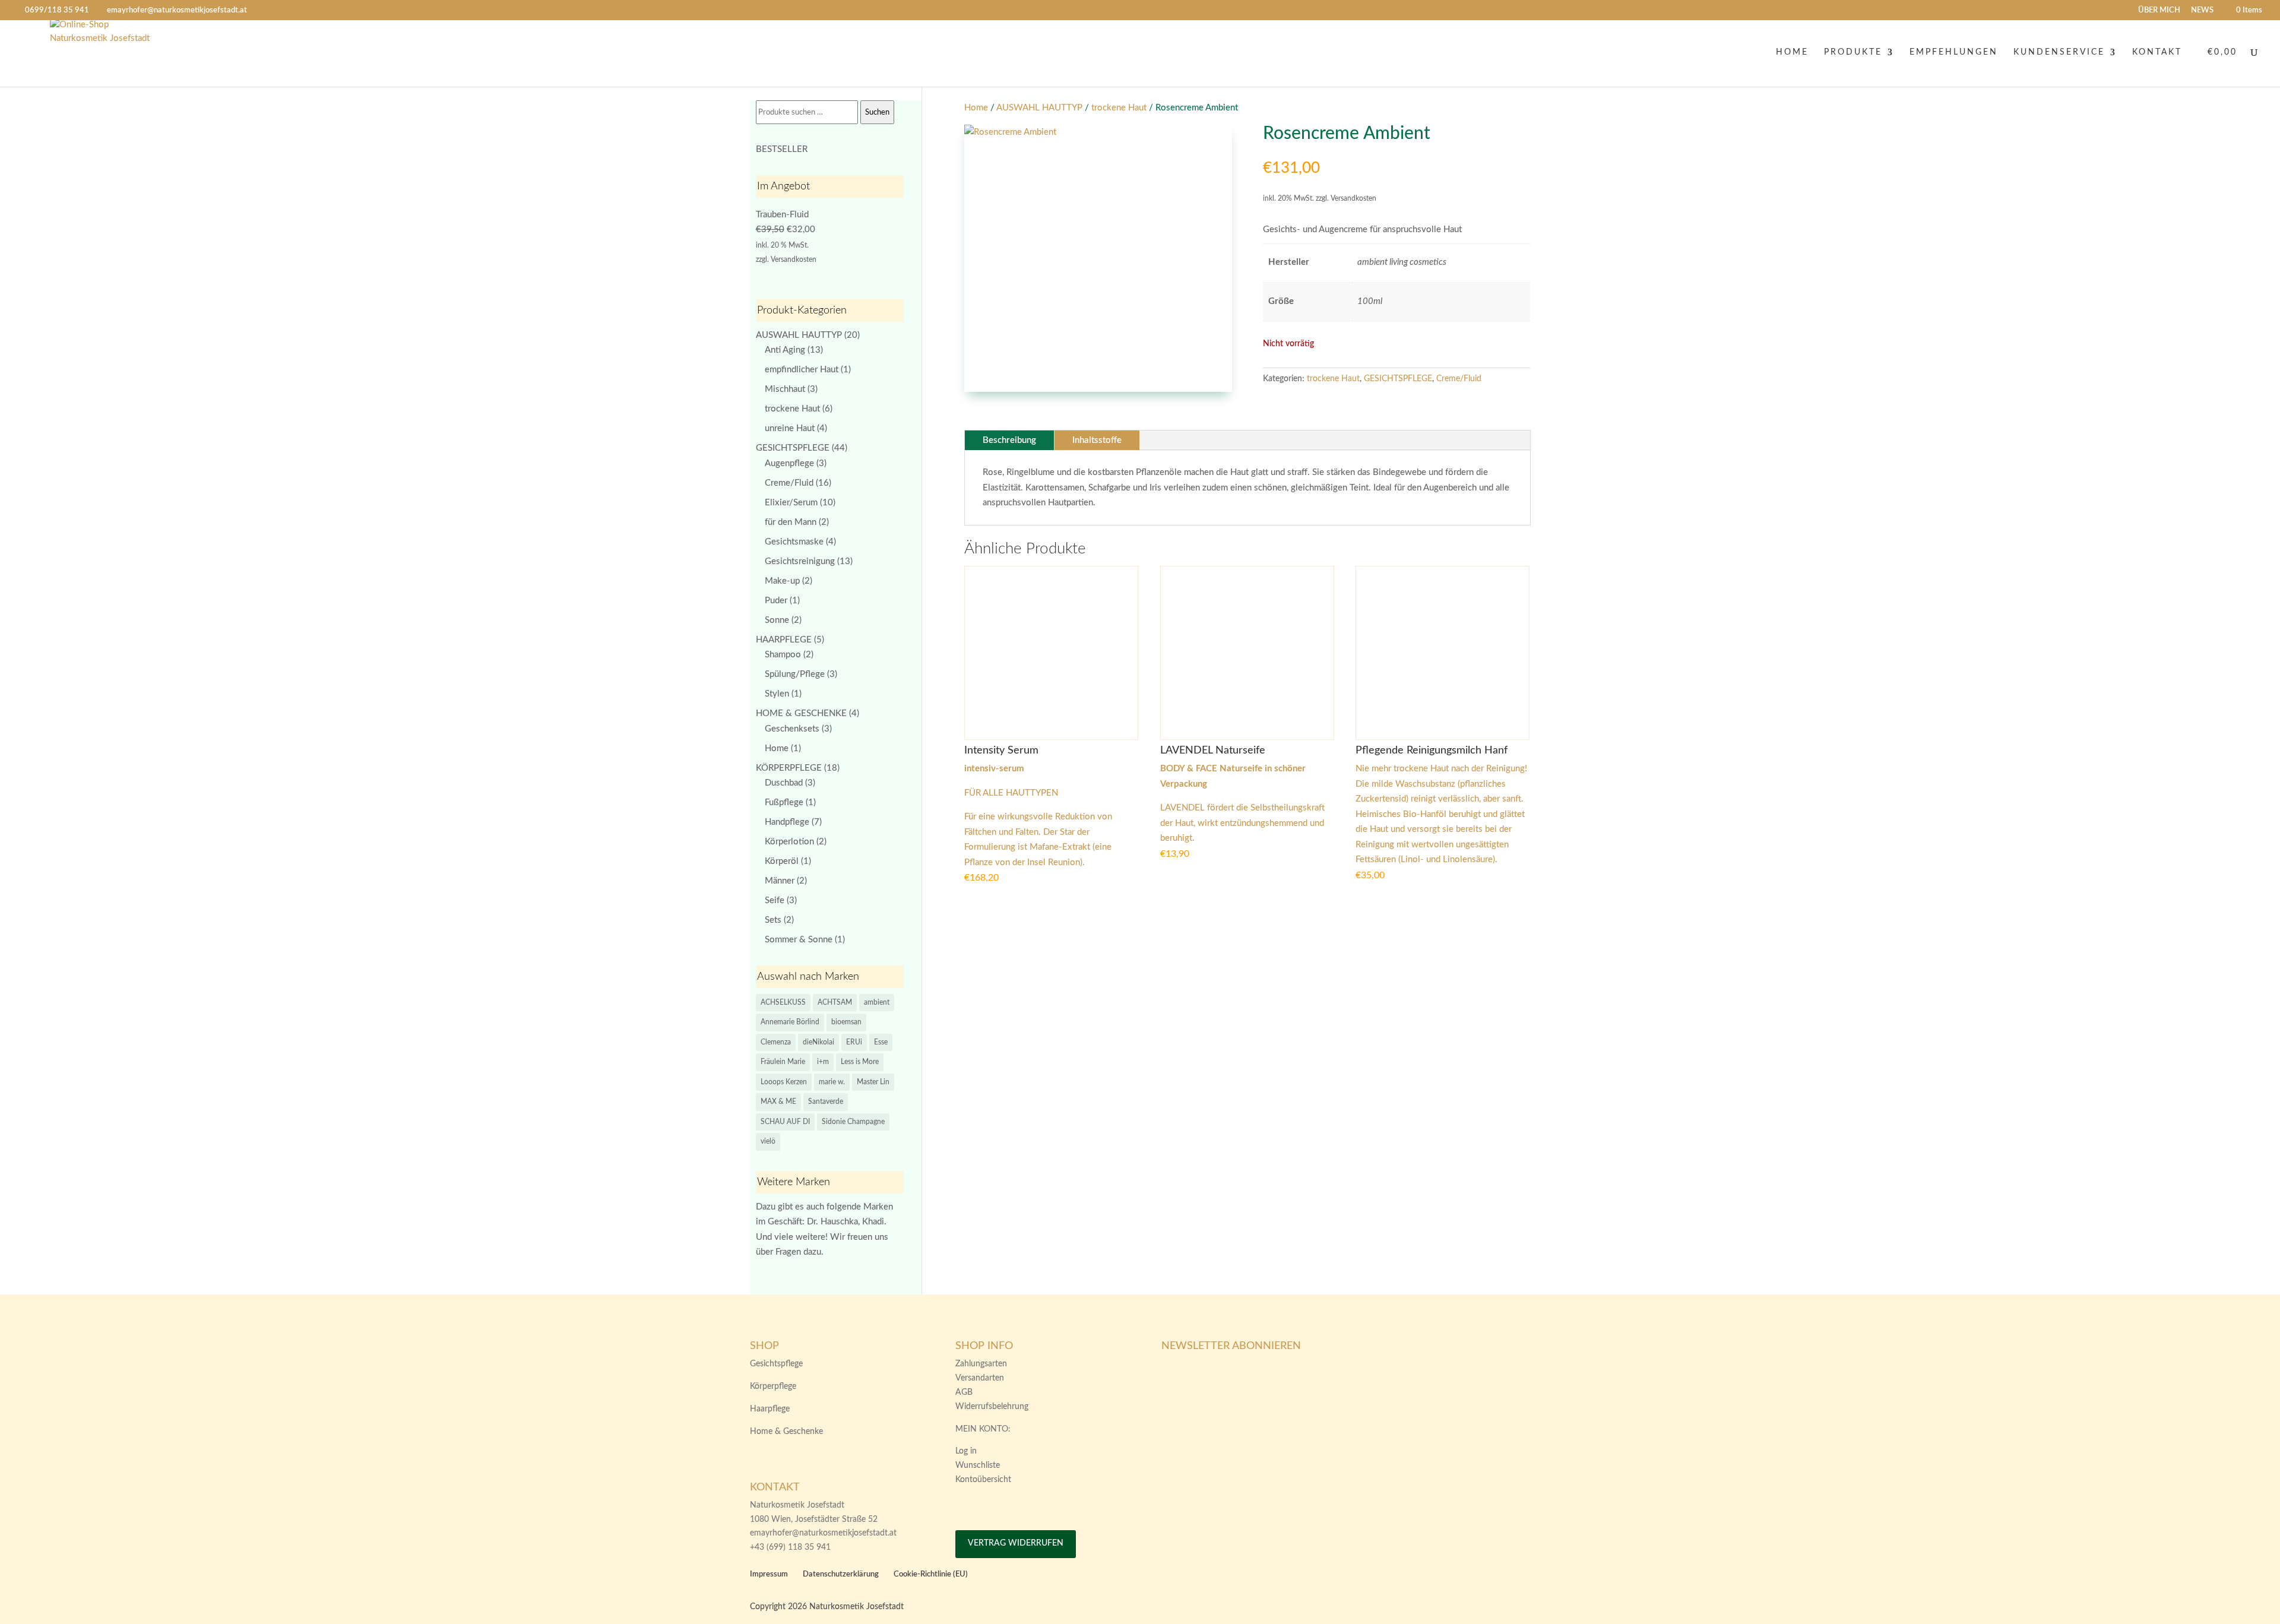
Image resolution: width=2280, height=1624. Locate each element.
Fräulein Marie (783, 1062)
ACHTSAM (835, 1002)
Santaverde (826, 1101)
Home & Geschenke (786, 1432)
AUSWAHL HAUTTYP (1039, 108)
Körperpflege (773, 1386)
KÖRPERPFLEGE (789, 768)
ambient (877, 1002)
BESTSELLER (782, 149)
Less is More (860, 1062)
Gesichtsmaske (794, 542)
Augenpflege (789, 463)
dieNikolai (818, 1042)
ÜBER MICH (2159, 10)
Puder (776, 601)
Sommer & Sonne (799, 940)
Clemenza (776, 1042)
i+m (823, 1062)
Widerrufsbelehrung (992, 1407)
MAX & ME (778, 1101)
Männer (780, 881)
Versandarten (980, 1378)
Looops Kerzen (784, 1082)
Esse (881, 1042)
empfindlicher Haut (802, 370)
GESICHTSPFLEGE (1398, 379)
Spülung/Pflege (795, 674)
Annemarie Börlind (790, 1022)
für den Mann (791, 522)
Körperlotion (789, 842)
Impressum (769, 1574)
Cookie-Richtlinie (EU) (931, 1574)
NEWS (2202, 10)
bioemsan (846, 1022)
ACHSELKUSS (783, 1002)
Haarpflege (770, 1409)
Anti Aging (785, 350)
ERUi (854, 1042)
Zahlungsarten (981, 1364)
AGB (964, 1392)
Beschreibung (1009, 440)
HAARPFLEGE (784, 640)
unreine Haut (790, 428)
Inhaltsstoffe (1097, 440)
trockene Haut (1119, 108)
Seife (775, 900)
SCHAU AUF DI (785, 1122)
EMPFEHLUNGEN (1954, 52)
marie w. (832, 1082)
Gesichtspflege (776, 1364)
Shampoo (783, 655)
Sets (773, 920)
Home (976, 108)
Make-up (782, 581)
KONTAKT (2157, 52)
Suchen (877, 112)
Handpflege (787, 822)
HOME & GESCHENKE (801, 713)
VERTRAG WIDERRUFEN (1016, 1543)
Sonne (777, 620)
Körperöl (782, 861)
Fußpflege (784, 802)
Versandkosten (794, 259)
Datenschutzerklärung (841, 1574)
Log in (966, 1451)
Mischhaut (785, 389)
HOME (1792, 52)
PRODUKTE (1853, 52)
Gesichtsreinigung (800, 561)
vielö (768, 1141)
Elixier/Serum (791, 503)
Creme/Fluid (1459, 379)
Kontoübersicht (983, 1480)
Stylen (777, 694)
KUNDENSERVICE (2059, 52)
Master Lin (873, 1082)
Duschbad (784, 783)
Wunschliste (978, 1465)
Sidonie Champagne (853, 1122)
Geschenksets (792, 729)
